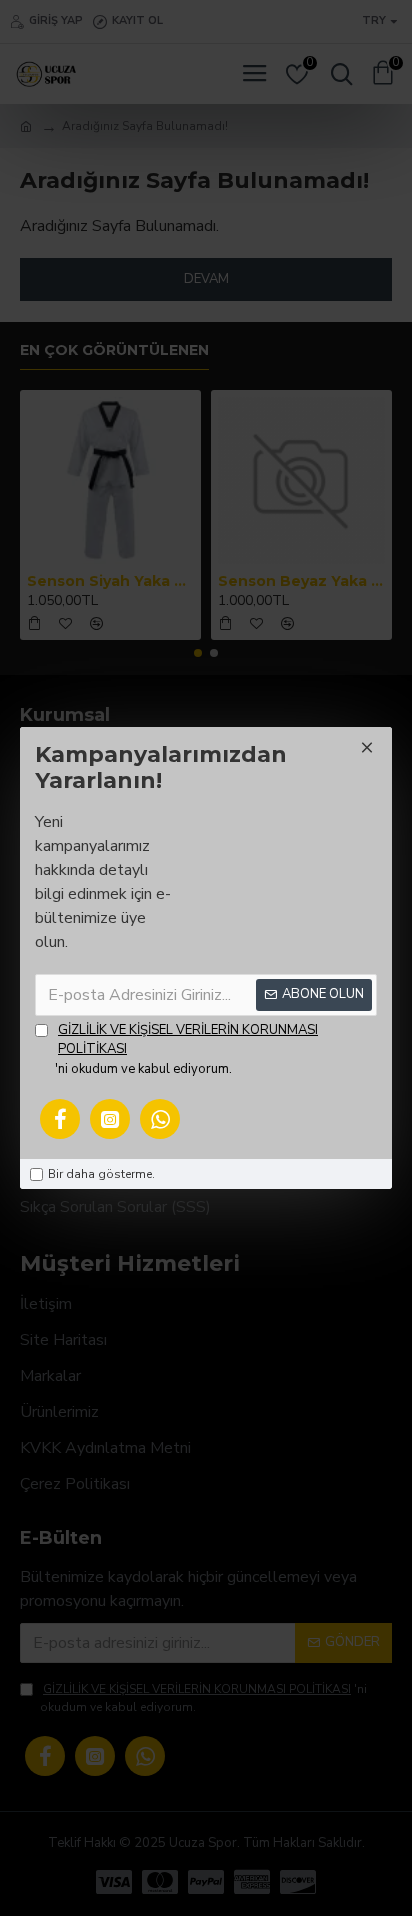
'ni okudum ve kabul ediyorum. (186, 1049)
